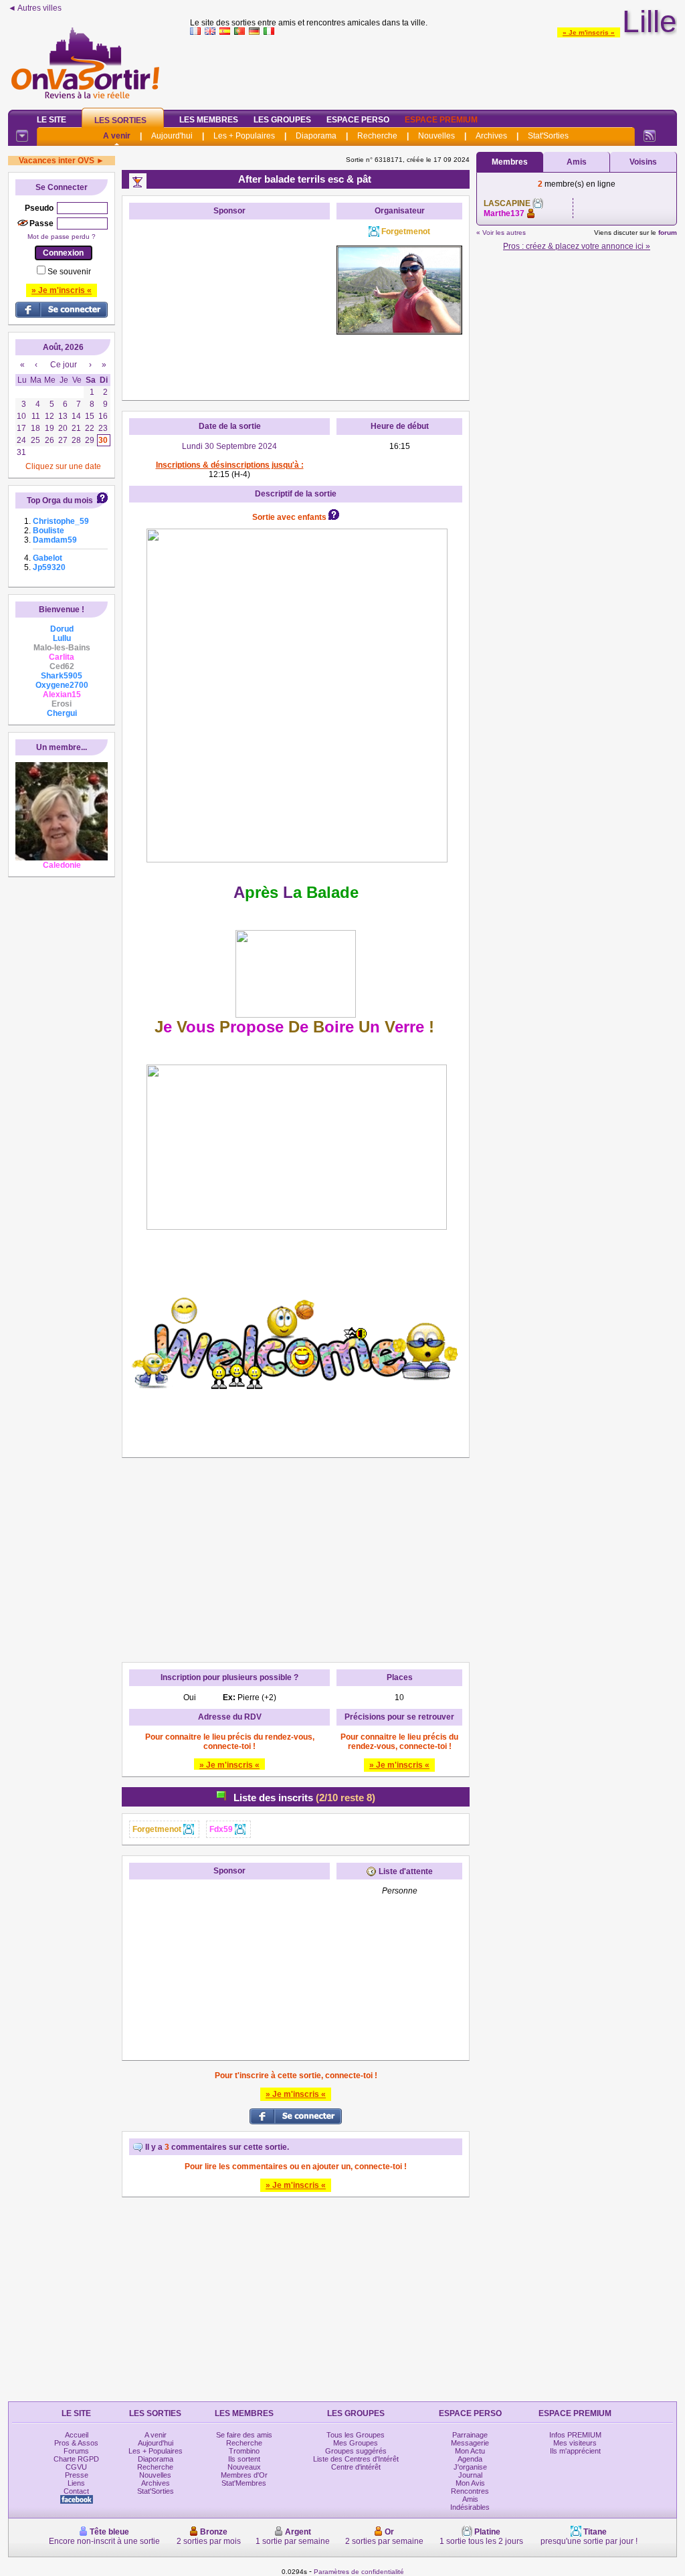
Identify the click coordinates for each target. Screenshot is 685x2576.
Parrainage (470, 2435)
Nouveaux (244, 2467)
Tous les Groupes (356, 2435)
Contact (76, 2491)
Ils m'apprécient (575, 2451)
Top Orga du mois (60, 500)
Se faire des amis (244, 2435)
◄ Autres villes (35, 8)
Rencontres (470, 2491)
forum (668, 233)
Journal (470, 2475)
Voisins (643, 162)
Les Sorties (120, 120)
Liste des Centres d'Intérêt (356, 2459)
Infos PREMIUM (575, 2435)
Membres (510, 162)
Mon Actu (470, 2451)
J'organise (470, 2467)
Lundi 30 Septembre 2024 (229, 446)
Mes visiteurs (575, 2443)
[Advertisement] (433, 70)
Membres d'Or (244, 2475)
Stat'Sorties (548, 136)
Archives (491, 136)
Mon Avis (470, 2483)
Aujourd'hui (172, 136)
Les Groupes (282, 120)
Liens (76, 2483)
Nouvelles (436, 136)
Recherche (377, 136)
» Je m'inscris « (589, 32)
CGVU (76, 2467)
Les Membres (209, 120)
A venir (117, 136)
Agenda (470, 2459)
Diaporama (316, 136)
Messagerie (470, 2443)
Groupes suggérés (356, 2451)
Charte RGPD (76, 2459)
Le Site (52, 120)
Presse (77, 2475)
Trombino (244, 2451)
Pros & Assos (76, 2443)
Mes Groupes (356, 2443)
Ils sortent (244, 2459)
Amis (577, 162)
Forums (76, 2451)
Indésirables (470, 2507)
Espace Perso (358, 120)
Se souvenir (69, 272)
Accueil (77, 2435)
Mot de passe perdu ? (62, 237)
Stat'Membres (244, 2483)
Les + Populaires (244, 136)
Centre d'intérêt (356, 2467)
